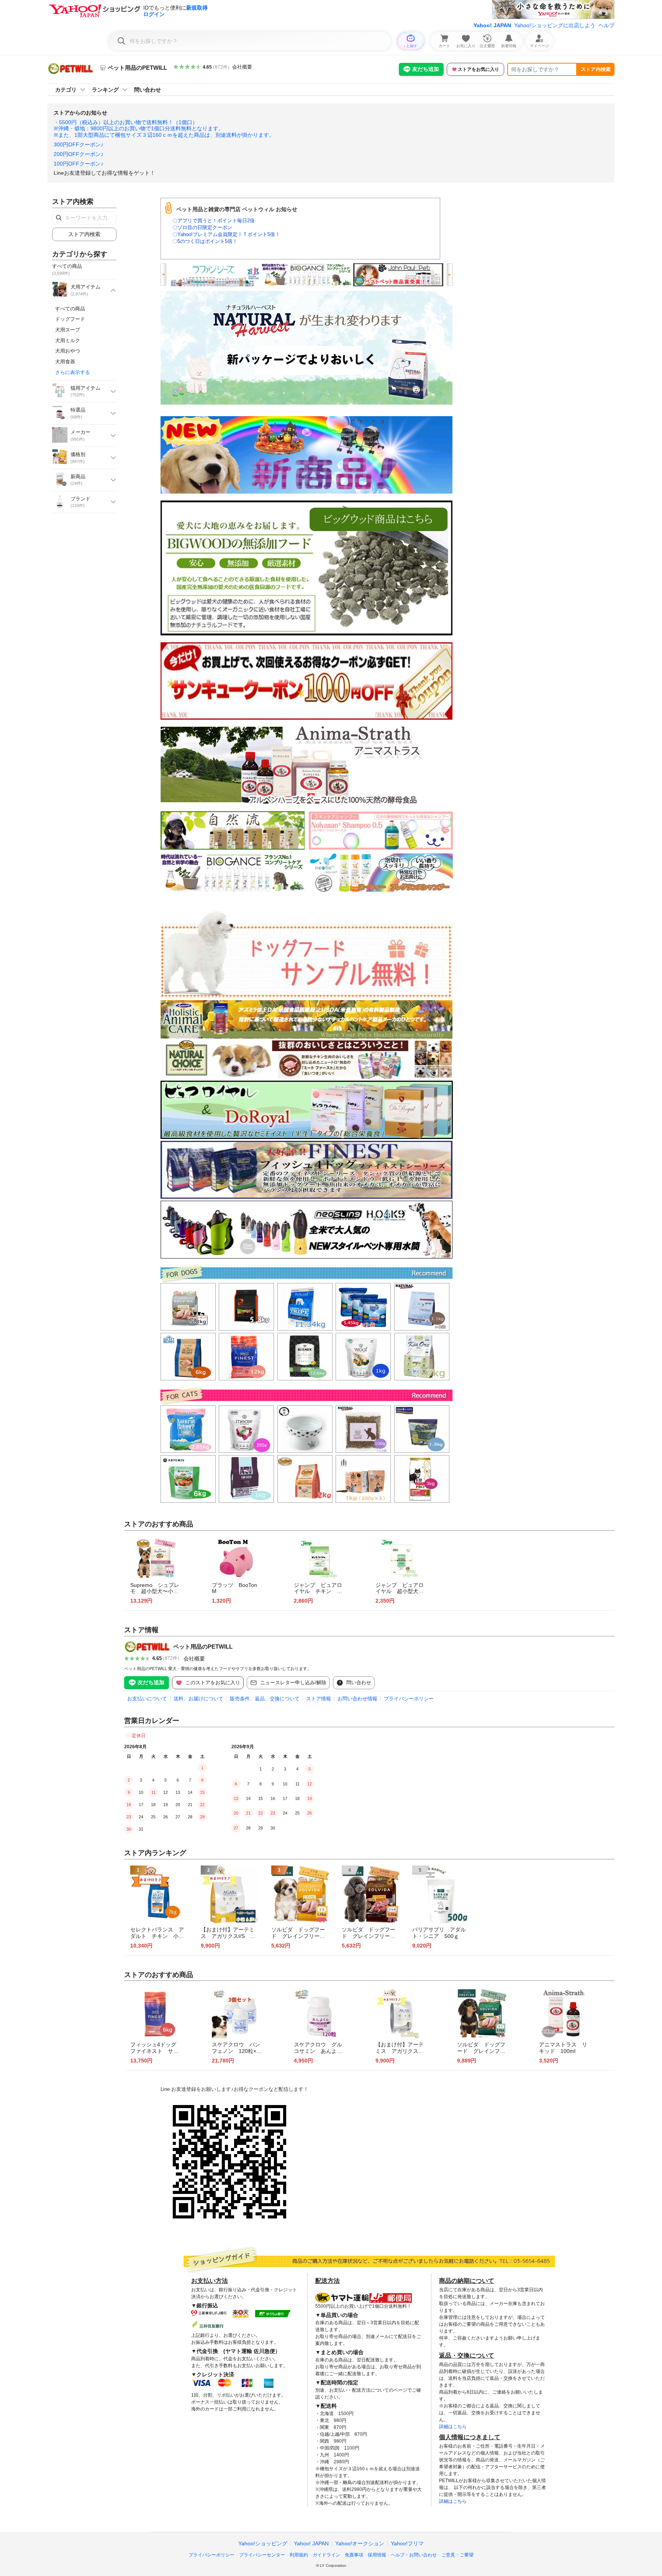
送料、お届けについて (198, 1699)
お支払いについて (147, 1699)
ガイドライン (326, 2555)
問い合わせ (147, 90)
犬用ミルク (68, 340)
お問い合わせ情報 (357, 1699)
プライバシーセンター (262, 2555)
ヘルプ (606, 25)
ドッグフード (70, 319)
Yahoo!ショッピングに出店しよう (555, 25)
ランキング (105, 90)
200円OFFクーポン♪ (79, 154)
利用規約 (299, 2555)
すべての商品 (70, 309)
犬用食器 (65, 362)
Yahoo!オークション (360, 2543)
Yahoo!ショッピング (263, 2543)
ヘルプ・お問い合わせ (414, 2555)
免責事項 (354, 2555)
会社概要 (242, 67)
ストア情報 (319, 1699)
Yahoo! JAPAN (492, 25)
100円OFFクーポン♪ (79, 164)
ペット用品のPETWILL (203, 1647)
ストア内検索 (596, 69)
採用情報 (377, 2555)
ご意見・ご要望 (457, 2555)
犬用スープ (68, 330)
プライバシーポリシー (409, 1699)
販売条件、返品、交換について (265, 1699)
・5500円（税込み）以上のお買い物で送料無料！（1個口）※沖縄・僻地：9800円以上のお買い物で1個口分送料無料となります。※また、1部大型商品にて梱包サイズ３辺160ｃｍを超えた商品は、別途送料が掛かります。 (164, 129)
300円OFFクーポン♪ (79, 144)
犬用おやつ (68, 351)
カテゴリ (66, 90)
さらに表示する (73, 372)
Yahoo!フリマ (407, 2543)
